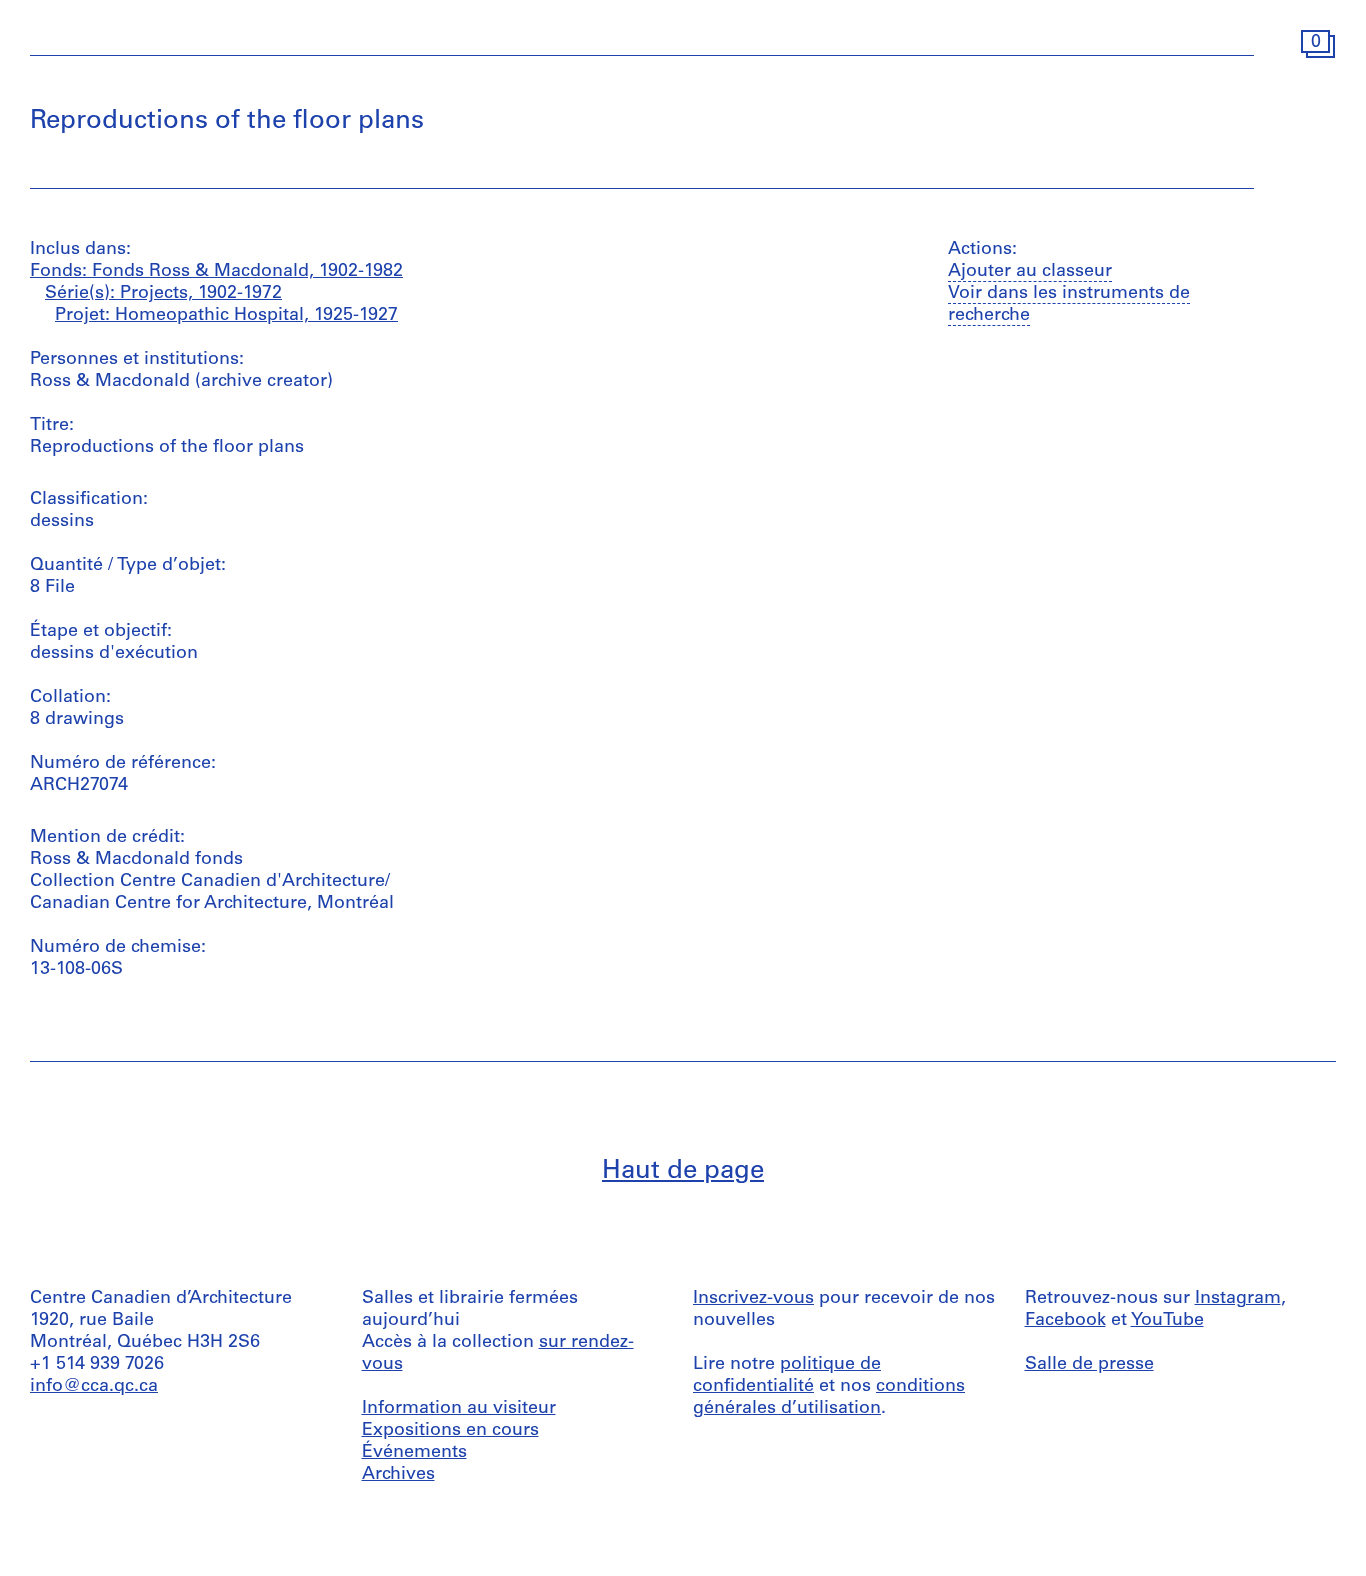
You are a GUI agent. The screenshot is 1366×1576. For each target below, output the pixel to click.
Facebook (1065, 1321)
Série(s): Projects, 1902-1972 (163, 294)
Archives (398, 1475)
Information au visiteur (459, 1409)
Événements (414, 1453)
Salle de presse (1089, 1365)
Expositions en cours (450, 1431)
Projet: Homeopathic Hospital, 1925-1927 (226, 316)
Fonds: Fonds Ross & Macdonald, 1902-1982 (216, 272)
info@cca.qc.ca (94, 1387)
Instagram (1238, 1299)
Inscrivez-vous (753, 1299)
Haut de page (683, 1171)
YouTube (1167, 1321)
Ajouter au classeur (1030, 272)
